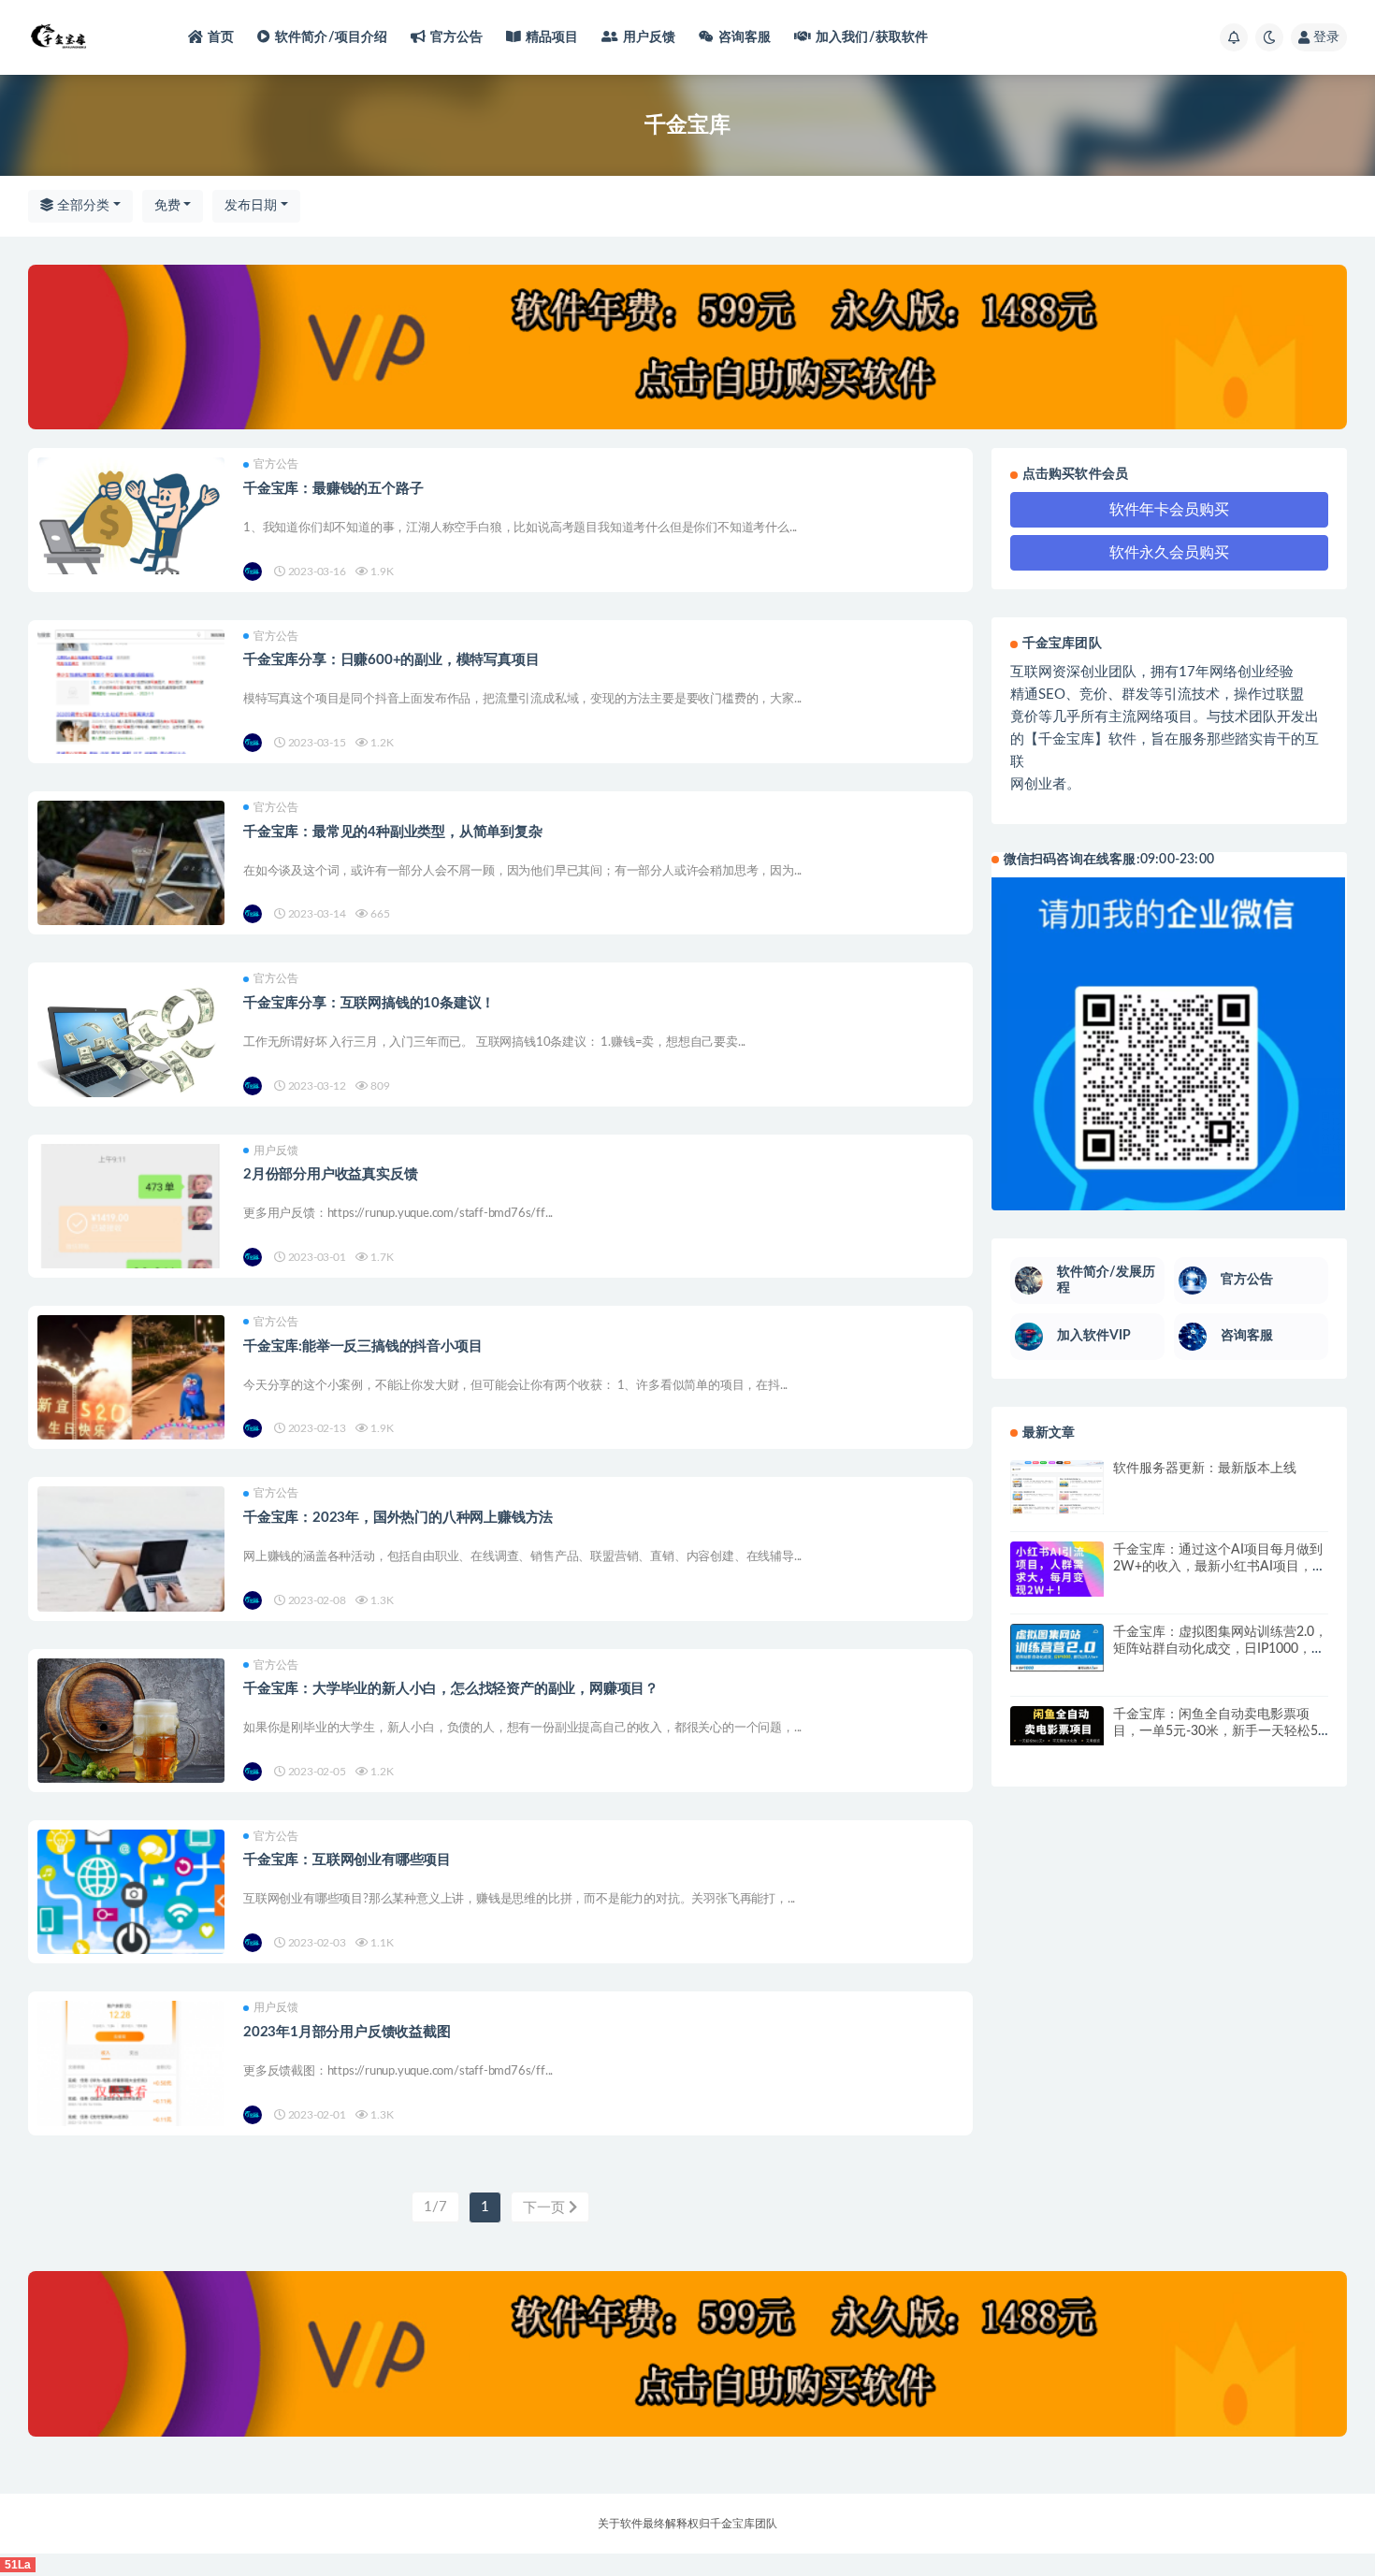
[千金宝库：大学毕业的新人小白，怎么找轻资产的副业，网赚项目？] (131, 1722)
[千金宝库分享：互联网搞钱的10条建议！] (131, 1039)
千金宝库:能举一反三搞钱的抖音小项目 (362, 1346)
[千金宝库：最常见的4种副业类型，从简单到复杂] (131, 894)
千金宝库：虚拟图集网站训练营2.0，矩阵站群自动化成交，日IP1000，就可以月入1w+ (1220, 1649)
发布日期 (251, 206)
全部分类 (81, 206)
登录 (1326, 37)
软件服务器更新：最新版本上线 (1205, 1469)
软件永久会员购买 (1169, 553)
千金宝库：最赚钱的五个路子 (333, 489)
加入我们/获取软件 (872, 37)
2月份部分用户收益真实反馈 (330, 1174)
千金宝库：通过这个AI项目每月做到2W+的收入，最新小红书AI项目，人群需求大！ (1219, 1567)
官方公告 (457, 37)
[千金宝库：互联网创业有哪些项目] (131, 1923)
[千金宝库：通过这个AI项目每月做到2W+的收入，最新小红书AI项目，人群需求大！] (1057, 1569)
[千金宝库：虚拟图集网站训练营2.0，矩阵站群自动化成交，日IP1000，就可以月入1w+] (1057, 1648)
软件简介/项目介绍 (332, 37)
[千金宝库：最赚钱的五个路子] (131, 515)
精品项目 (552, 37)
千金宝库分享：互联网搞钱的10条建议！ (369, 1003)
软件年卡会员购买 (1169, 510)
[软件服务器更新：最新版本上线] (1057, 1487)
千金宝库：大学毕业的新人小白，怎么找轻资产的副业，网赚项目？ (451, 1689)
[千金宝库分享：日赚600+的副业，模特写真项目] (131, 723)
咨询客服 (745, 37)
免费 (167, 206)
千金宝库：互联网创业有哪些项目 (347, 1860)
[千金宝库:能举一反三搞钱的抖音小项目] (131, 1409)
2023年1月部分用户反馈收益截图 (347, 2032)
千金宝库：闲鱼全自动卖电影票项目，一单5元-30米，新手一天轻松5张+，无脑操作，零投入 (1216, 1731)
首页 (221, 37)
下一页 (546, 2208)
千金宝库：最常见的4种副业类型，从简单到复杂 (393, 832)
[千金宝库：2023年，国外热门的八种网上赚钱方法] (131, 1580)
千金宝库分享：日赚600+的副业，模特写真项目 (391, 660)
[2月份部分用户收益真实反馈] (131, 1237)
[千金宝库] (254, 572)
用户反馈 (650, 37)
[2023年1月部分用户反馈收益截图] (131, 2094)
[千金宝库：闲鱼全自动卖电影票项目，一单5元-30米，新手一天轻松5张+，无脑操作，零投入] (1057, 1726)
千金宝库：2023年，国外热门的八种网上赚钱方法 (398, 1518)
